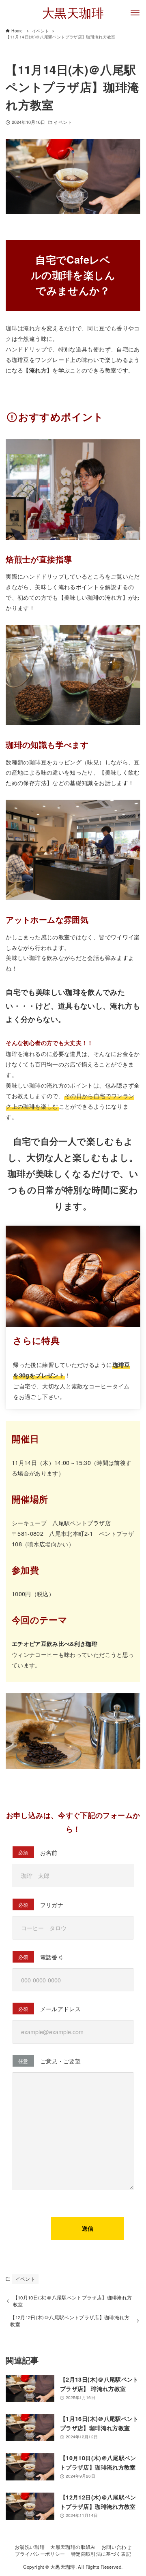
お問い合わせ (116, 2547)
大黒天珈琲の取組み (73, 2547)
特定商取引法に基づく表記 (101, 2554)
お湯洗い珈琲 (30, 2547)
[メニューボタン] (135, 13)
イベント (62, 122)
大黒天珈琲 (73, 12)
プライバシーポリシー (40, 2554)
